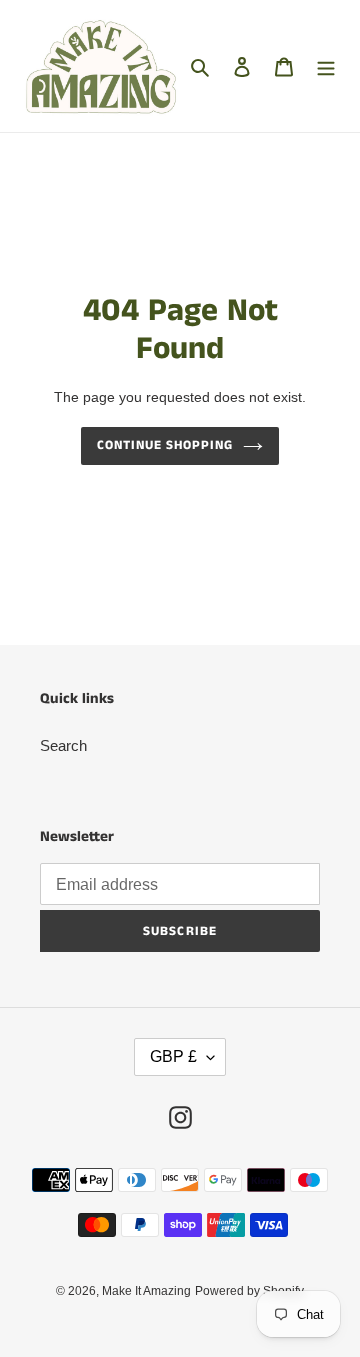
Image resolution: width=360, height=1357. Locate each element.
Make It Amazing (146, 1291)
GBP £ (173, 1056)
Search (63, 745)
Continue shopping (165, 445)
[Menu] (326, 66)
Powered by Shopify (249, 1291)
